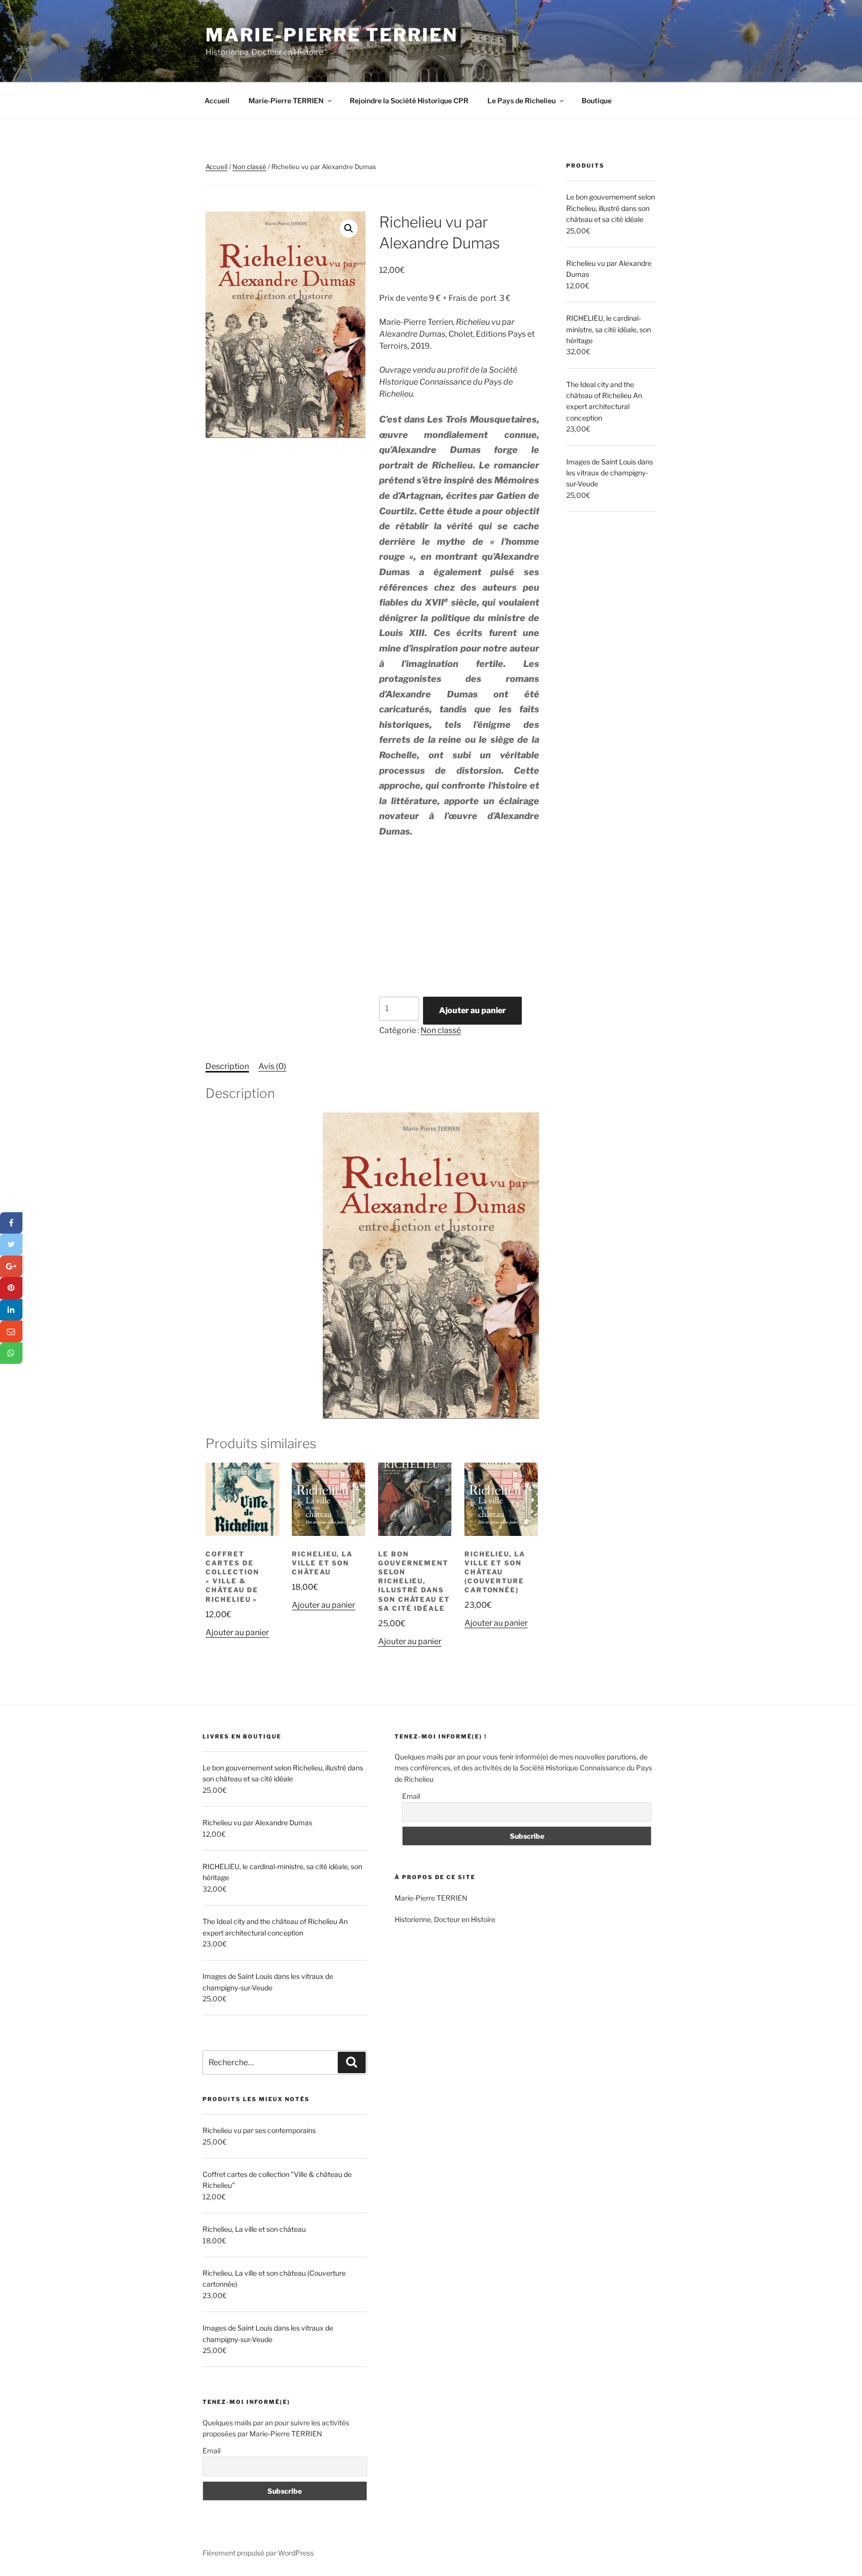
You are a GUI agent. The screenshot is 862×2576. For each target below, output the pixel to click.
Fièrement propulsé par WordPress (258, 2553)
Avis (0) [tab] (272, 1066)
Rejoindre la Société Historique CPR (409, 101)
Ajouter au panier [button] (237, 1632)
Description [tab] (227, 1066)
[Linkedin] (11, 1310)
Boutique (597, 101)
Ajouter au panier (472, 1010)
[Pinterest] (11, 1288)
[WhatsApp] (11, 1353)
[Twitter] (11, 1245)
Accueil (217, 101)
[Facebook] (11, 1223)
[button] (349, 228)
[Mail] (11, 1331)
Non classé (249, 167)
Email (212, 2451)
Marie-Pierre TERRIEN (332, 35)
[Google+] (11, 1267)
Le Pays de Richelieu (522, 101)
